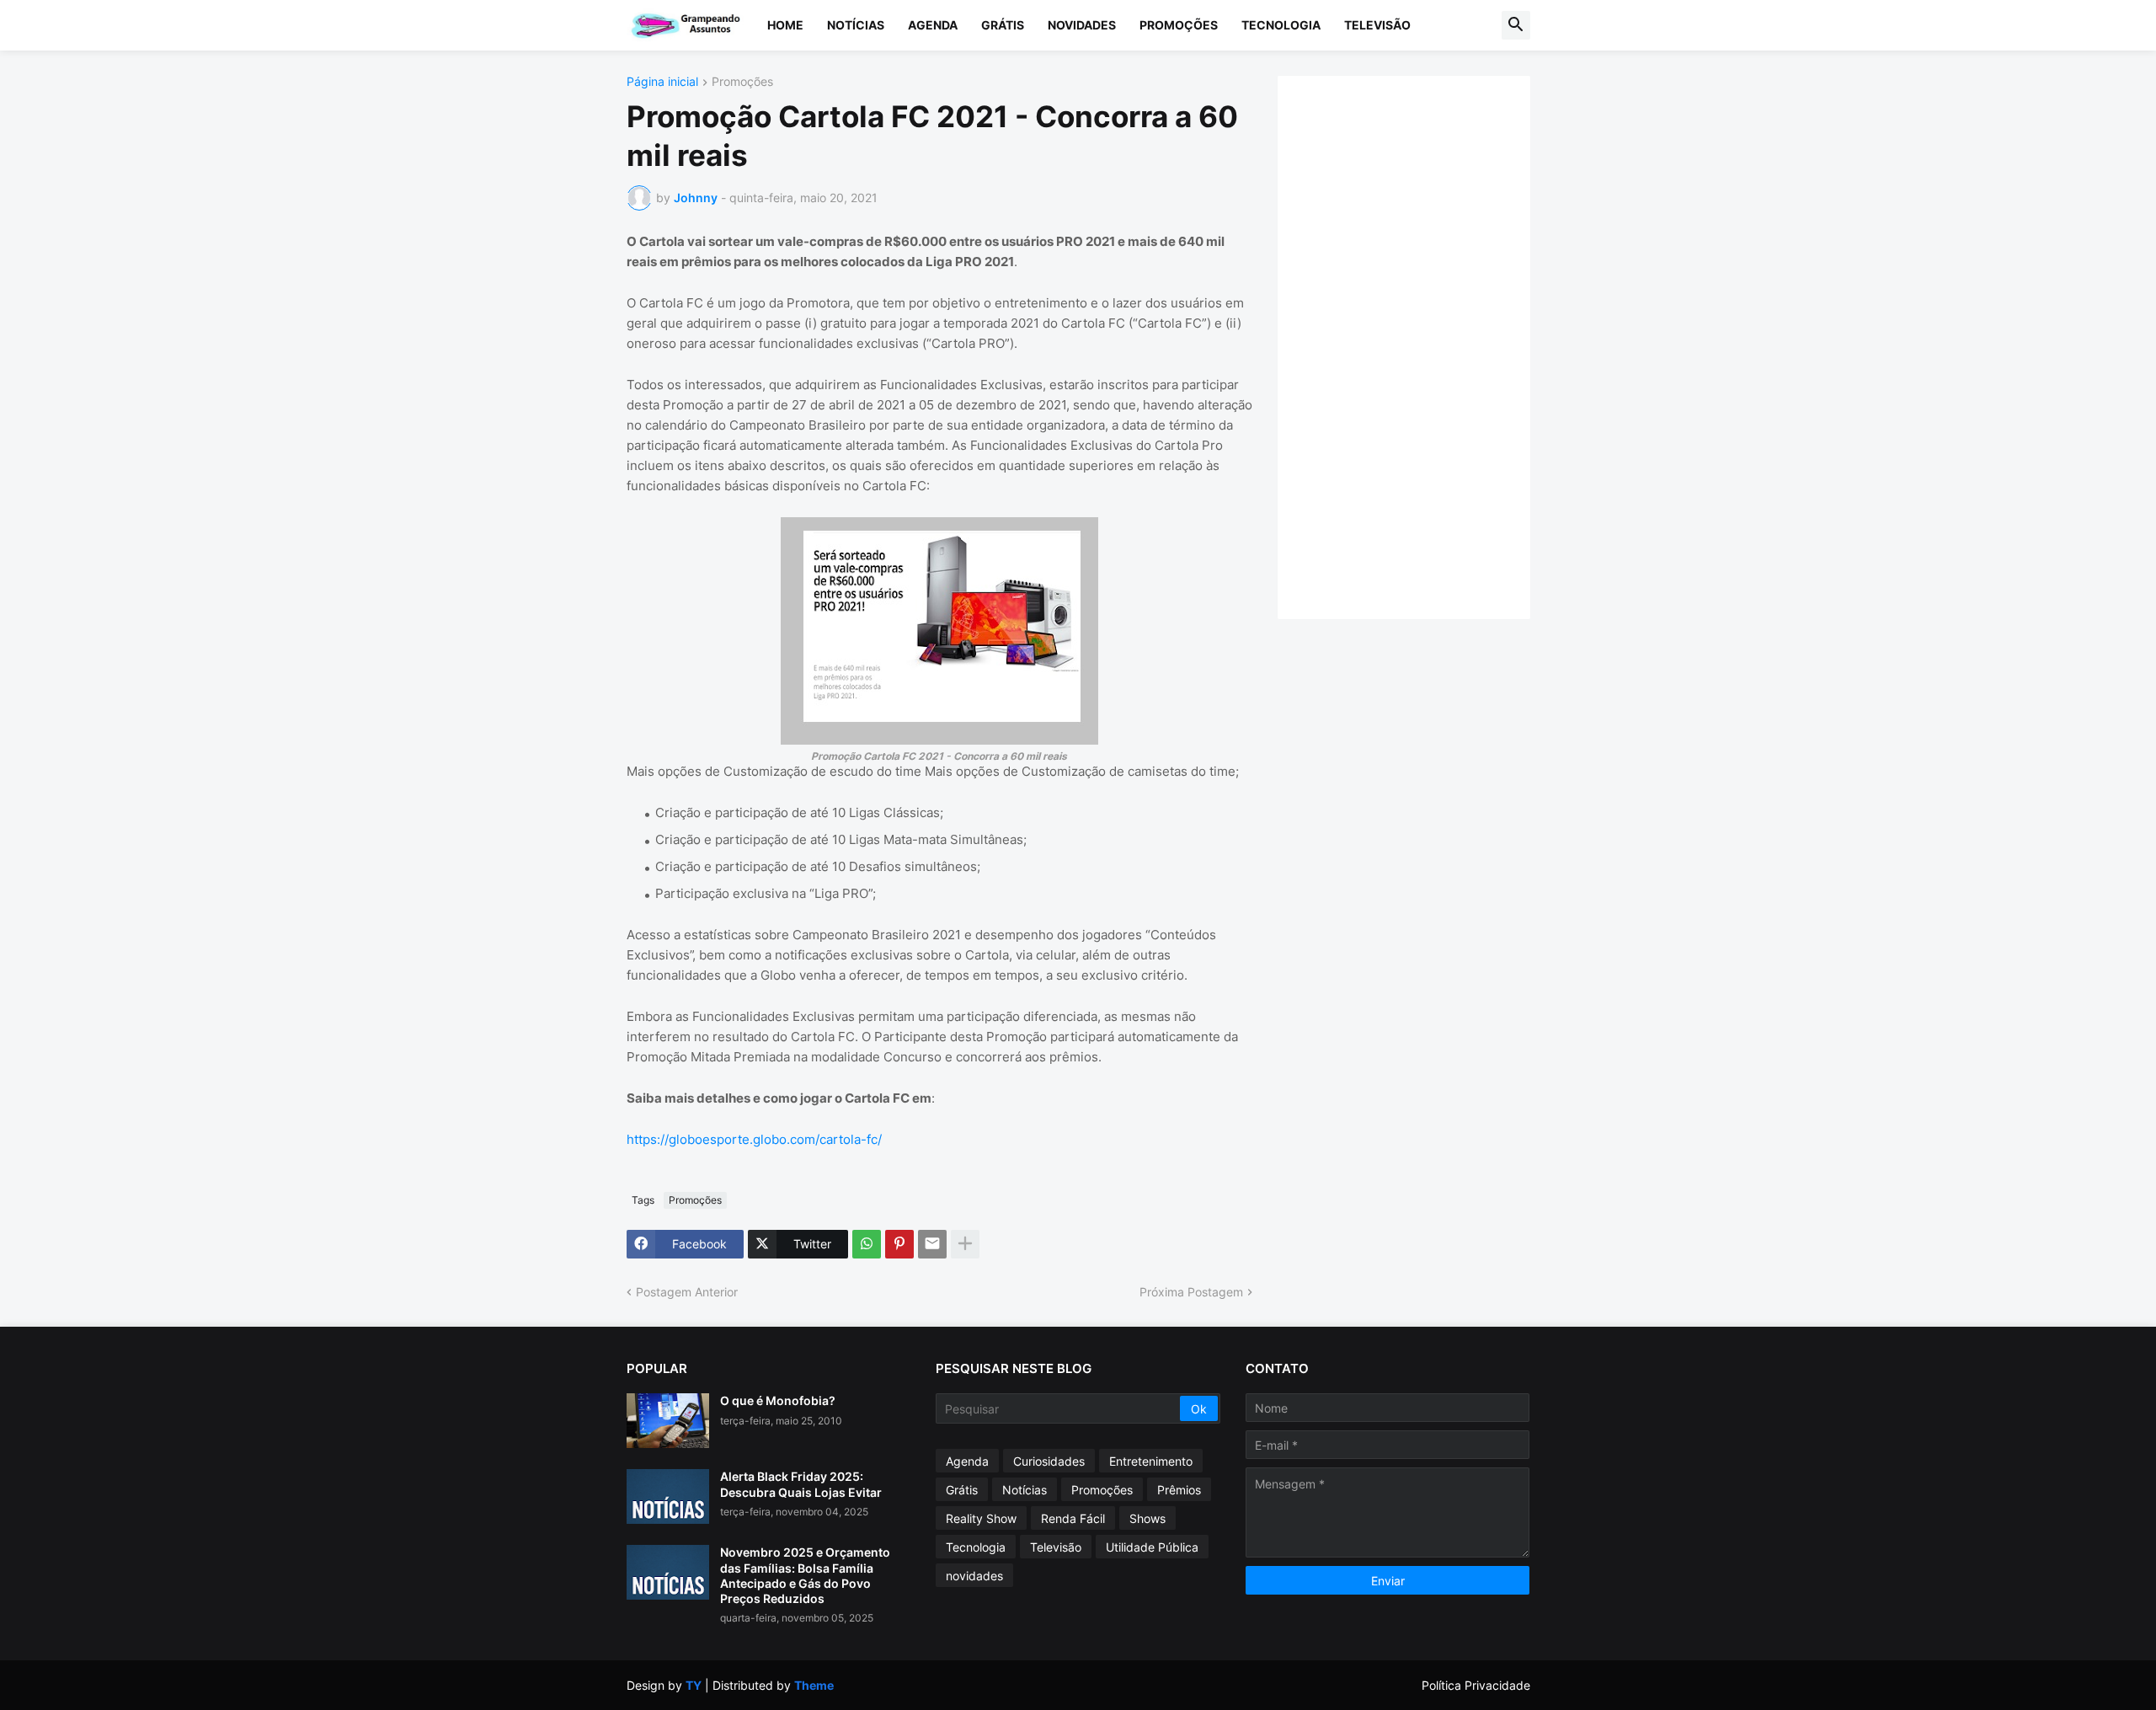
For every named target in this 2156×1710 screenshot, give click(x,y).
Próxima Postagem (1191, 1292)
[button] (1516, 25)
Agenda (933, 25)
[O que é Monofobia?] (668, 1421)
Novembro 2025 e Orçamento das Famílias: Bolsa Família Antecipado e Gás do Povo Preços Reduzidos (805, 1575)
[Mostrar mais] (965, 1244)
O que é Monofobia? (778, 1400)
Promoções (1179, 25)
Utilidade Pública (1152, 1547)
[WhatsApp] (867, 1244)
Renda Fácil (1073, 1518)
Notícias (856, 25)
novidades (974, 1576)
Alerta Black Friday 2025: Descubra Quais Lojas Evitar (801, 1484)
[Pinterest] (899, 1244)
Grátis (1003, 25)
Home (785, 25)
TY (694, 1685)
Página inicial (662, 82)
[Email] (932, 1244)
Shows (1147, 1518)
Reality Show (981, 1518)
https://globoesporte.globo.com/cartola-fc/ (754, 1139)
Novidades (1082, 25)
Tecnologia (1281, 25)
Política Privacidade (1476, 1685)
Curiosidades (1049, 1461)
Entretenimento (1151, 1461)
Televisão (1377, 25)
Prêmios (1179, 1490)
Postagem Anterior (687, 1292)
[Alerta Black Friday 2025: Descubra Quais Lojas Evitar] (668, 1496)
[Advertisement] (1421, 345)
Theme (814, 1685)
